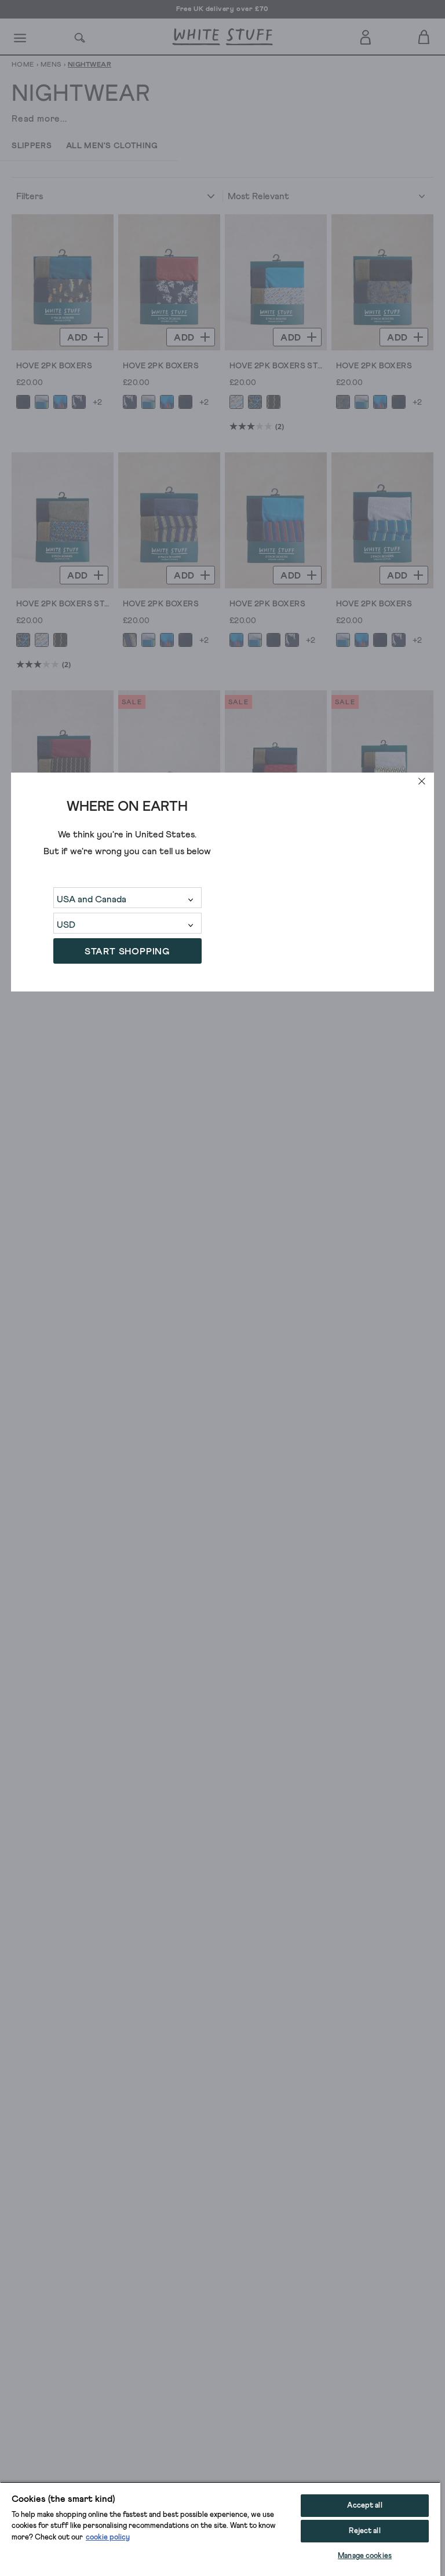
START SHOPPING (127, 952)
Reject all (364, 2531)
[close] (422, 781)
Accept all (364, 2506)
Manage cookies (365, 2556)
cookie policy (108, 2537)
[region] (220, 2529)
